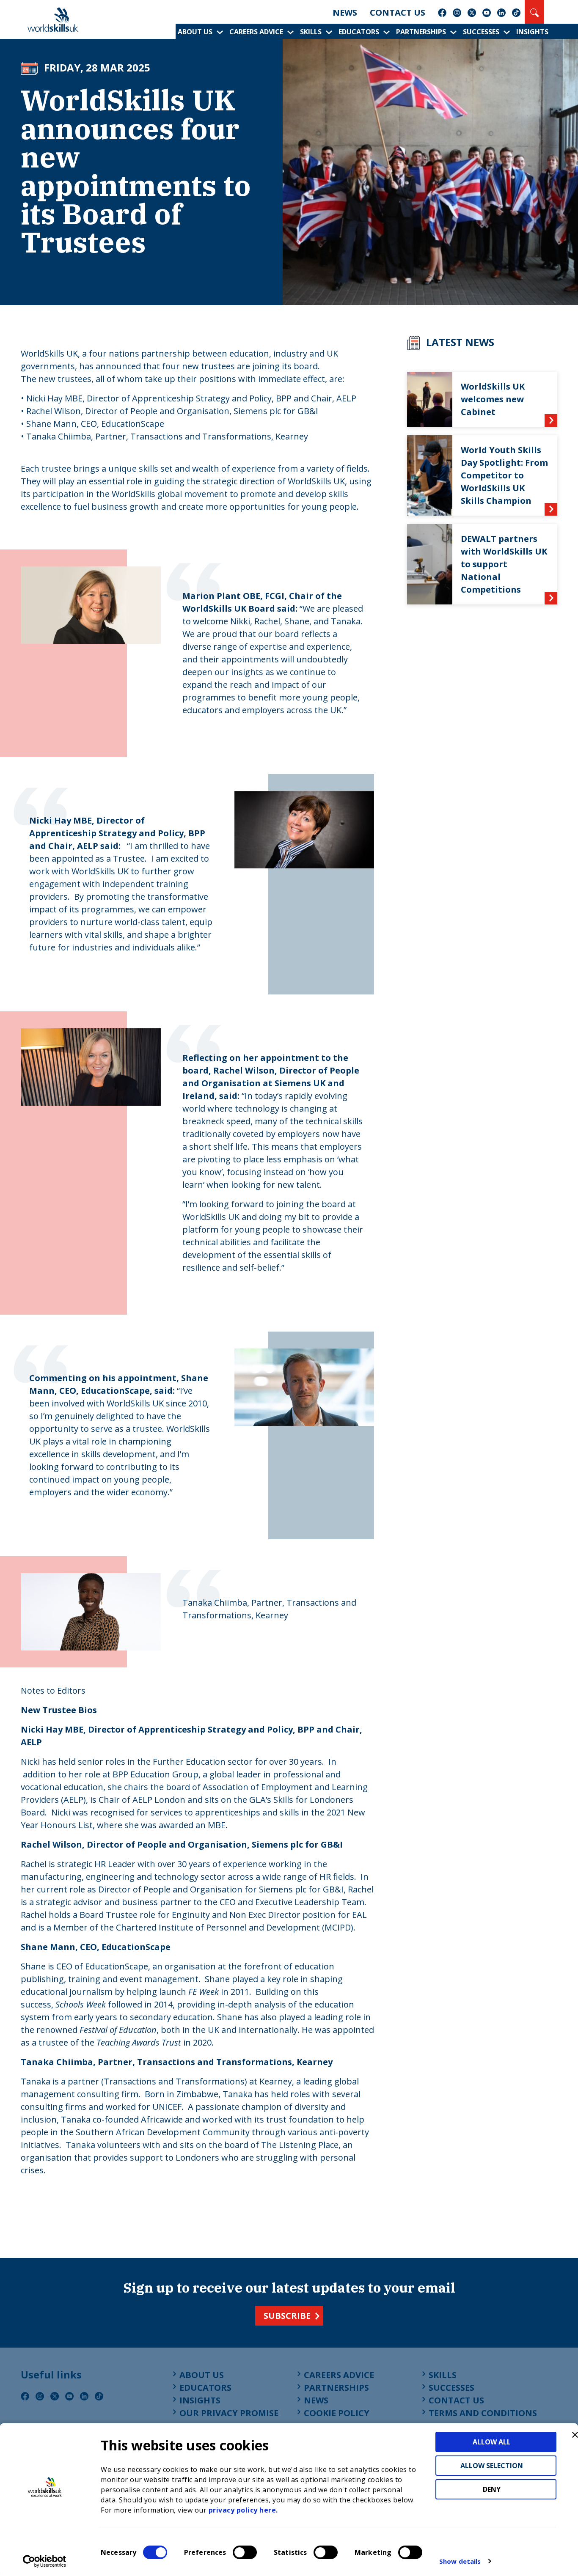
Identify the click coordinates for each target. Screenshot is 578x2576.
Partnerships (421, 32)
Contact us (398, 12)
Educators (359, 32)
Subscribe (287, 2316)
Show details (460, 2561)
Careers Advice (256, 32)
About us (195, 32)
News (345, 12)
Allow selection (492, 2466)
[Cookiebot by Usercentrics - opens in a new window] (45, 2561)
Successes (481, 32)
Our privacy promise (229, 2413)
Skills (311, 32)
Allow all (492, 2442)
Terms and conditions (483, 2413)
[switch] (245, 2552)
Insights (532, 32)
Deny (492, 2489)
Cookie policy (337, 2413)
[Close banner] (575, 2435)
